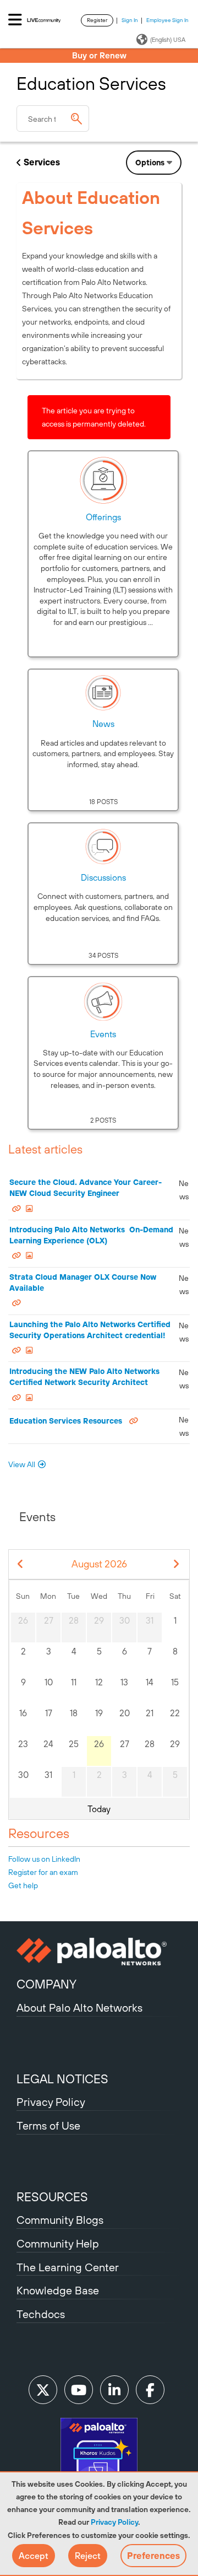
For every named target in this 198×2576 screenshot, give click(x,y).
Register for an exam (43, 1872)
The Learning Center (68, 2267)
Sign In (130, 20)
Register (97, 20)
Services (42, 162)
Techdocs (41, 2314)
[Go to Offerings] (103, 480)
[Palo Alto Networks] (99, 1952)
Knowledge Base (58, 2290)
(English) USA (168, 40)
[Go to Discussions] (103, 847)
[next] (177, 1564)
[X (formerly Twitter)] (43, 2390)
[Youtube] (79, 2390)
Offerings (103, 517)
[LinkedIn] (114, 2390)
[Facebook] (150, 2390)
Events (103, 1034)
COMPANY (46, 1984)
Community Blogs (60, 2220)
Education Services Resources (66, 1421)
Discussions (103, 877)
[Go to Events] (103, 1001)
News (103, 724)
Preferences (153, 2556)
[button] (34, 2556)
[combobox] (53, 118)
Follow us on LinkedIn (44, 1859)
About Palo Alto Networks (79, 2008)
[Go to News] (103, 693)
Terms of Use (48, 2125)
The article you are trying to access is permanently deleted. (94, 417)
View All (22, 1464)
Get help (23, 1885)
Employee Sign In (167, 20)
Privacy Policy (114, 2522)
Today (99, 1809)
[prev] (21, 1564)
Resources (39, 1833)
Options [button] (150, 163)
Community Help (58, 2243)
